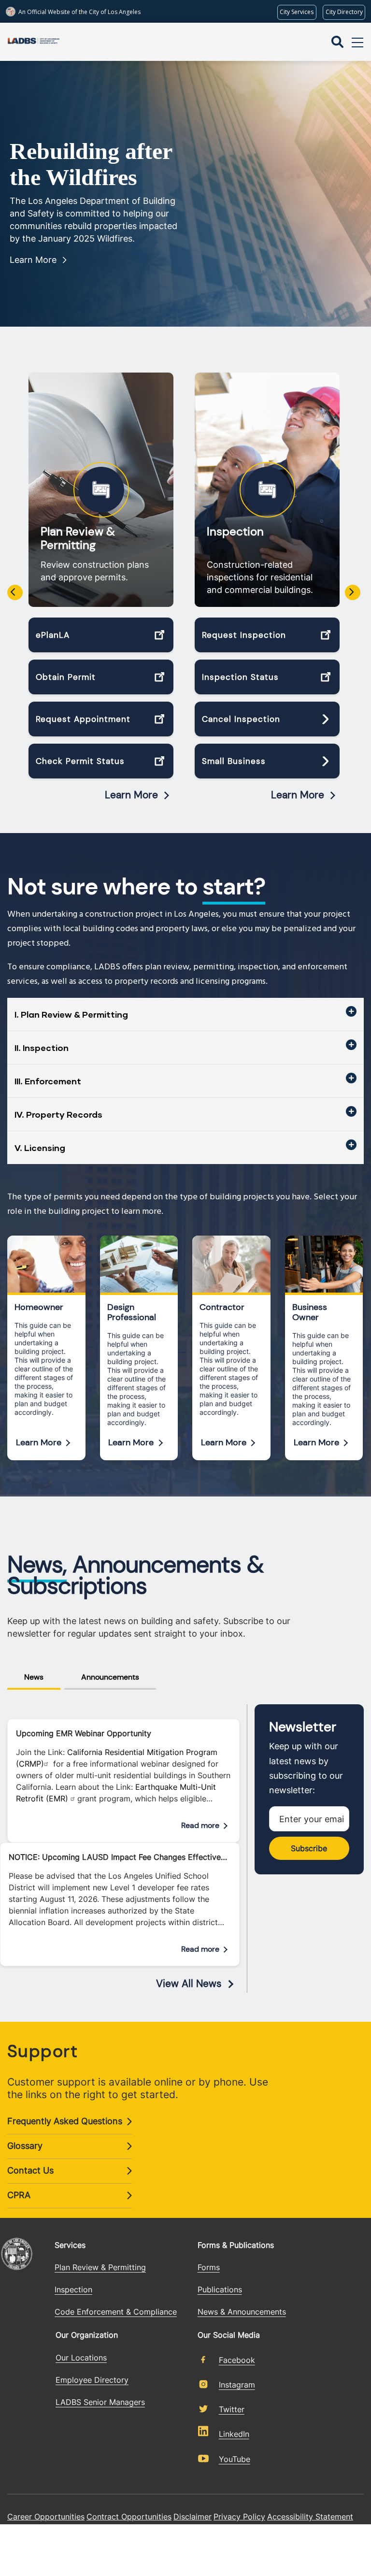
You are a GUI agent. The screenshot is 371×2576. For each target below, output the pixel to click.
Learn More (33, 260)
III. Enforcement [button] (48, 1081)
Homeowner (39, 1307)
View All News (189, 1984)
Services (70, 2245)
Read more (200, 1825)
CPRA (19, 2195)
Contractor (222, 1307)
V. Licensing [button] (40, 1148)
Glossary (25, 2146)
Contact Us (30, 2170)
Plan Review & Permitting (78, 538)
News (34, 1677)
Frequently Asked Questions (65, 2121)
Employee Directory (92, 2380)
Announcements (110, 1677)
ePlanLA (53, 635)
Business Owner (310, 1312)
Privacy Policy (239, 2517)
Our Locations (81, 2358)
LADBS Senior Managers (100, 2402)
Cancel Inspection (241, 719)
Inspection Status (240, 677)
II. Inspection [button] (42, 1048)
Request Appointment (83, 719)
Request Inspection (244, 635)
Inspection (235, 532)
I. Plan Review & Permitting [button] (71, 1014)
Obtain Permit (66, 677)
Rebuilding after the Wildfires (91, 164)
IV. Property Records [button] (58, 1114)
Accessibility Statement (310, 2517)
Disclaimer (193, 2517)
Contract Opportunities (129, 2517)
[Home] (34, 42)
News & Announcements (242, 2312)
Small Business (234, 761)
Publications (220, 2289)
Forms (209, 2267)
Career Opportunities (46, 2517)
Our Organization (87, 2335)
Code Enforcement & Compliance (116, 2312)
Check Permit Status (80, 761)
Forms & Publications (236, 2245)
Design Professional (132, 1312)
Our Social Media (229, 2335)
